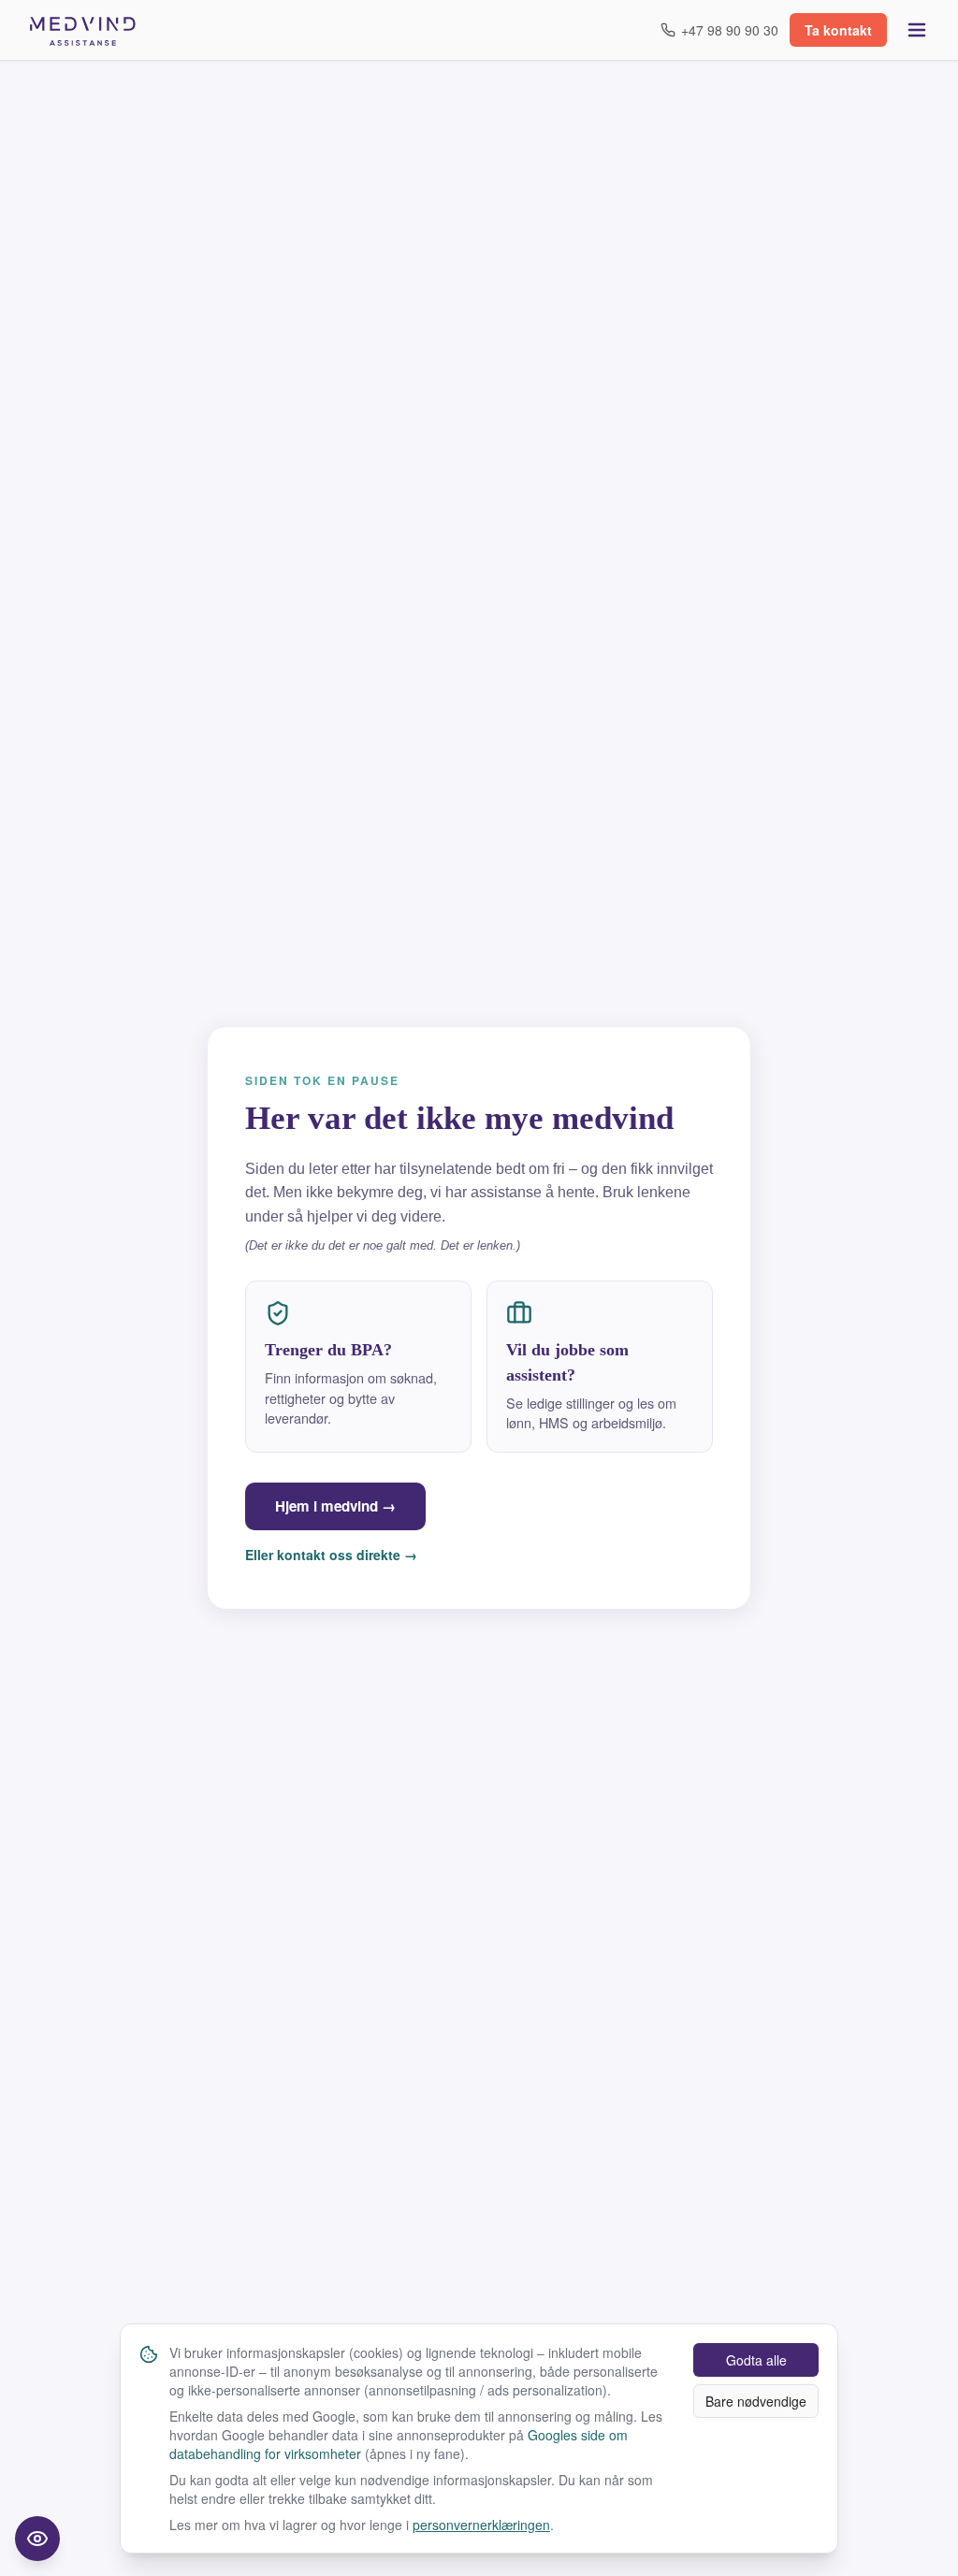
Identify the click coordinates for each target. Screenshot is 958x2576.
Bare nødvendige (756, 2401)
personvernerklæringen (481, 2525)
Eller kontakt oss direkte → (331, 1555)
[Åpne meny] (917, 30)
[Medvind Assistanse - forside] (83, 30)
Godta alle (756, 2360)
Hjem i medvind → (335, 1506)
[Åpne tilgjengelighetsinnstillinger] (37, 2539)
